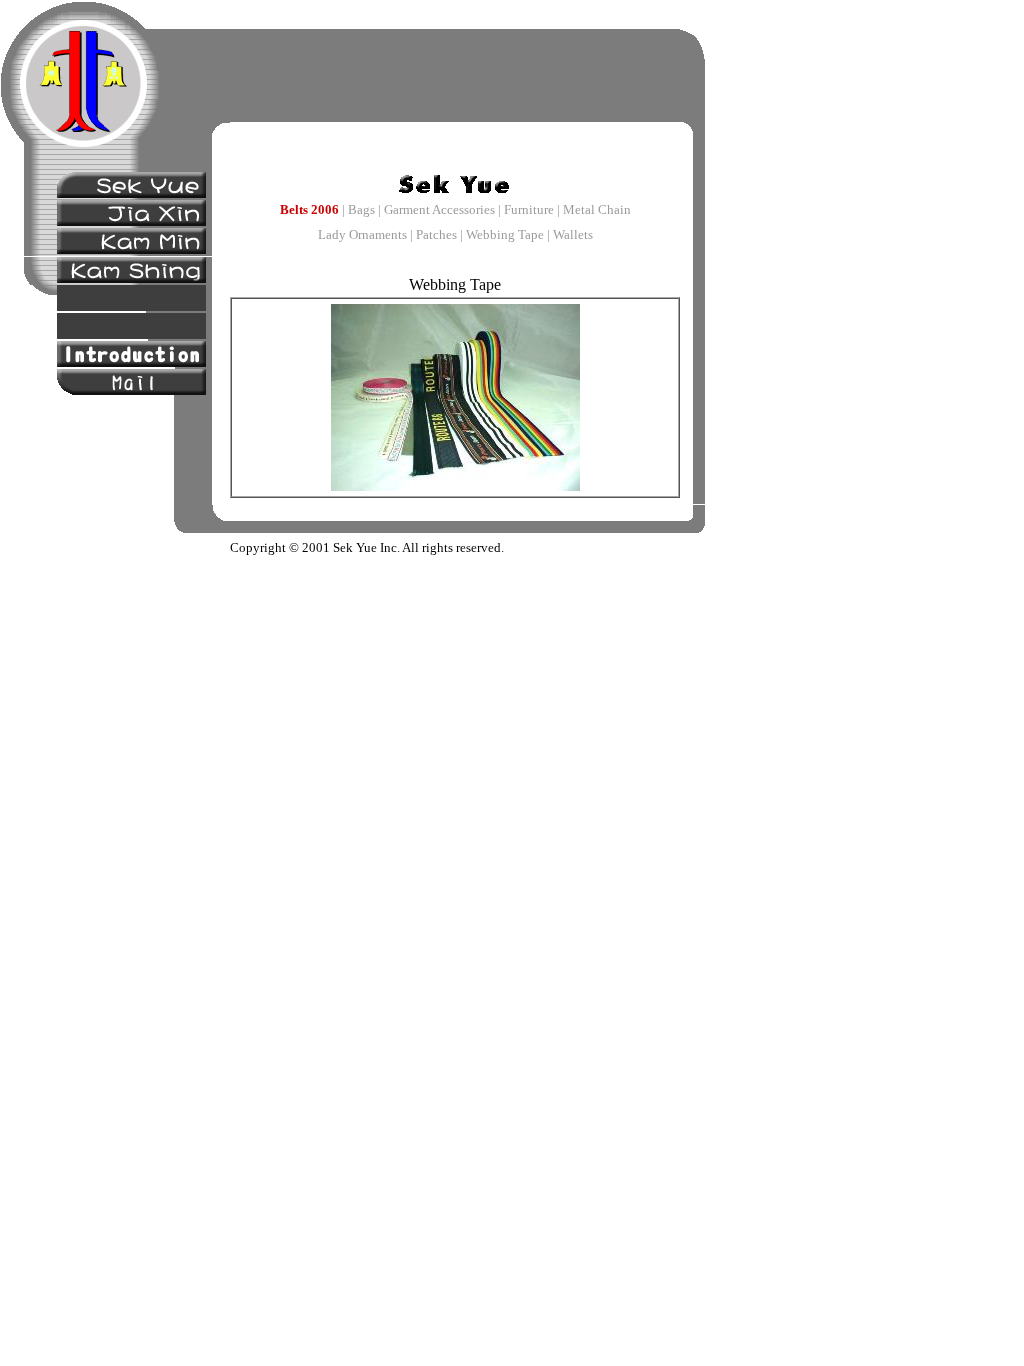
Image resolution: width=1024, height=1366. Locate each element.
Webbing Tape (505, 234)
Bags (361, 209)
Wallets (573, 234)
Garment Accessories (439, 209)
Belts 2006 (309, 209)
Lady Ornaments (362, 234)
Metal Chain (597, 209)
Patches (436, 234)
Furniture (529, 209)
